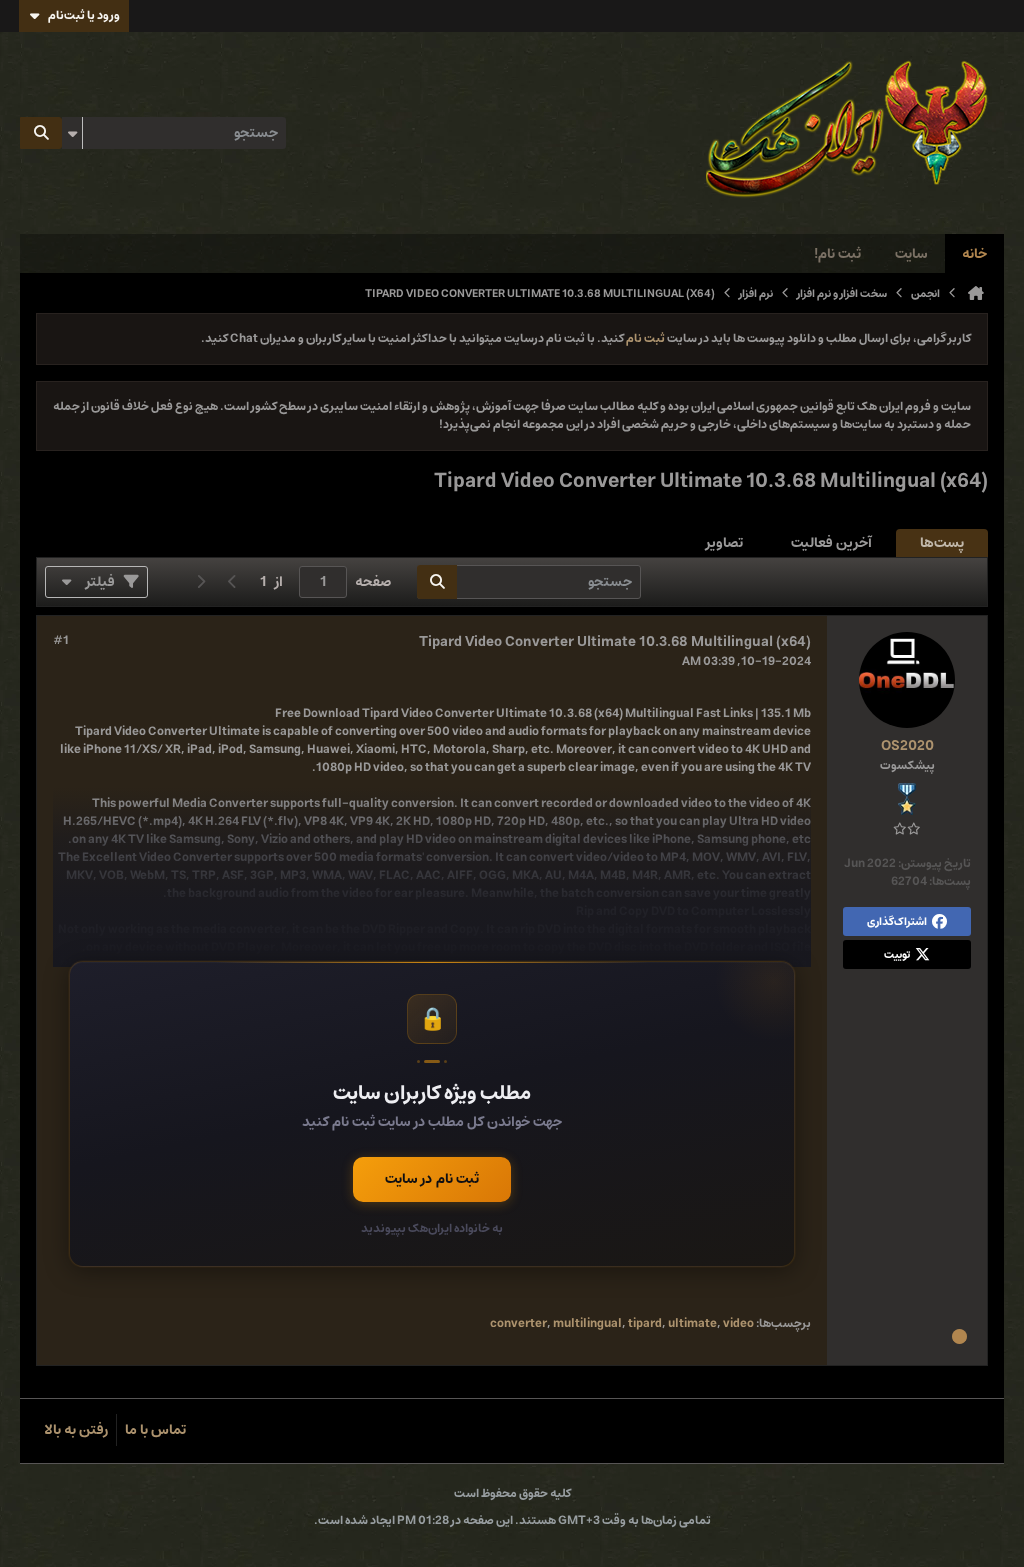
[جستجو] (41, 133)
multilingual (587, 1323)
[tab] (942, 543)
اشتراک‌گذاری (897, 921)
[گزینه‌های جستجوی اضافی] (72, 133)
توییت (897, 954)
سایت (911, 254)
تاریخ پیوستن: (934, 863)
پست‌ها (942, 543)
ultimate (692, 1323)
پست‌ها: (950, 881)
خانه (974, 254)
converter (518, 1323)
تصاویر (724, 543)
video (738, 1323)
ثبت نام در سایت (432, 1179)
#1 (61, 641)
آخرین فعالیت (831, 543)
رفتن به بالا (76, 1430)
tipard (645, 1323)
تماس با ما (155, 1430)
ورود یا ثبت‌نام (84, 15)
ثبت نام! (837, 254)
